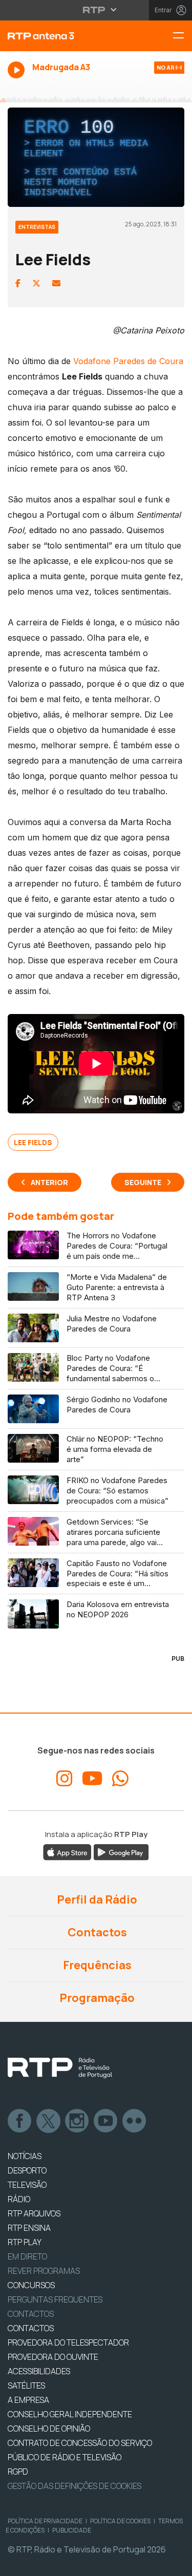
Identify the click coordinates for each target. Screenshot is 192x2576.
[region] (96, 1288)
